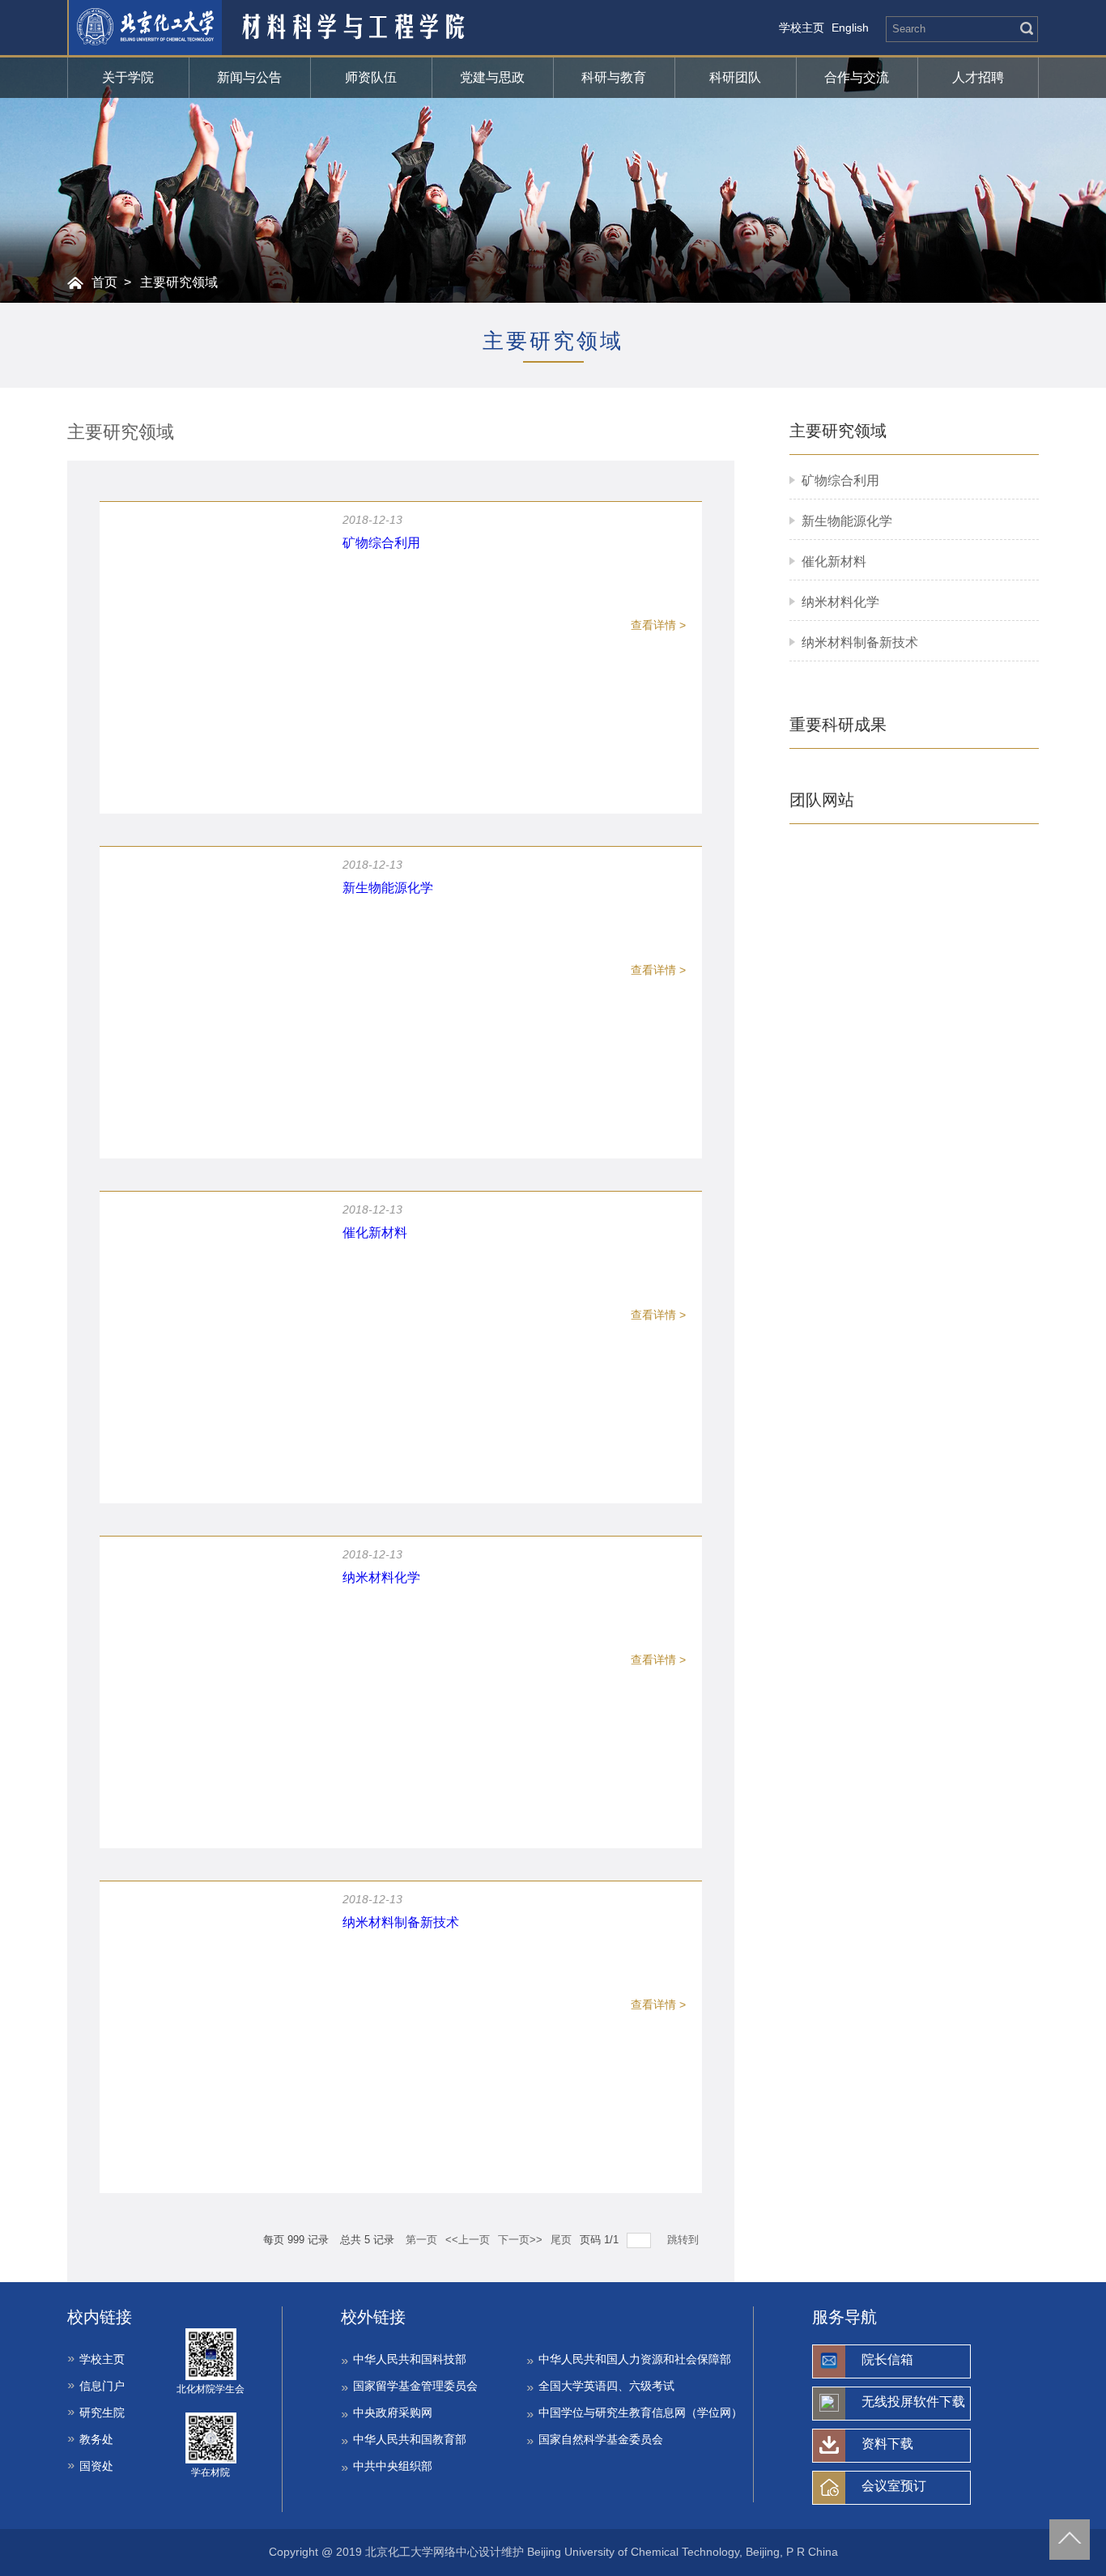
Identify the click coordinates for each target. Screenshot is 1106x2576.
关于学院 (128, 77)
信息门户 (102, 2386)
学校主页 (802, 28)
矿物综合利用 (840, 480)
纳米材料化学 (840, 602)
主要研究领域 (179, 282)
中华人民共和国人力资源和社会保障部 (635, 2359)
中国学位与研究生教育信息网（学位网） (640, 2412)
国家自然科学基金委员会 (601, 2439)
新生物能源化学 (847, 521)
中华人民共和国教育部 (410, 2439)
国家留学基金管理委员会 (415, 2386)
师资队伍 (371, 77)
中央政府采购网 (393, 2412)
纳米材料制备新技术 (860, 642)
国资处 (96, 2466)
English (850, 28)
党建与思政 (492, 77)
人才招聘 (978, 77)
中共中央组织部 (393, 2466)
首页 (104, 282)
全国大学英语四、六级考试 (606, 2386)
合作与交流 (857, 77)
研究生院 (102, 2412)
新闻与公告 (249, 77)
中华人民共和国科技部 (410, 2359)
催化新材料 (834, 561)
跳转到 (685, 2240)
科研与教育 (614, 77)
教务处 (96, 2439)
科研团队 (735, 77)
